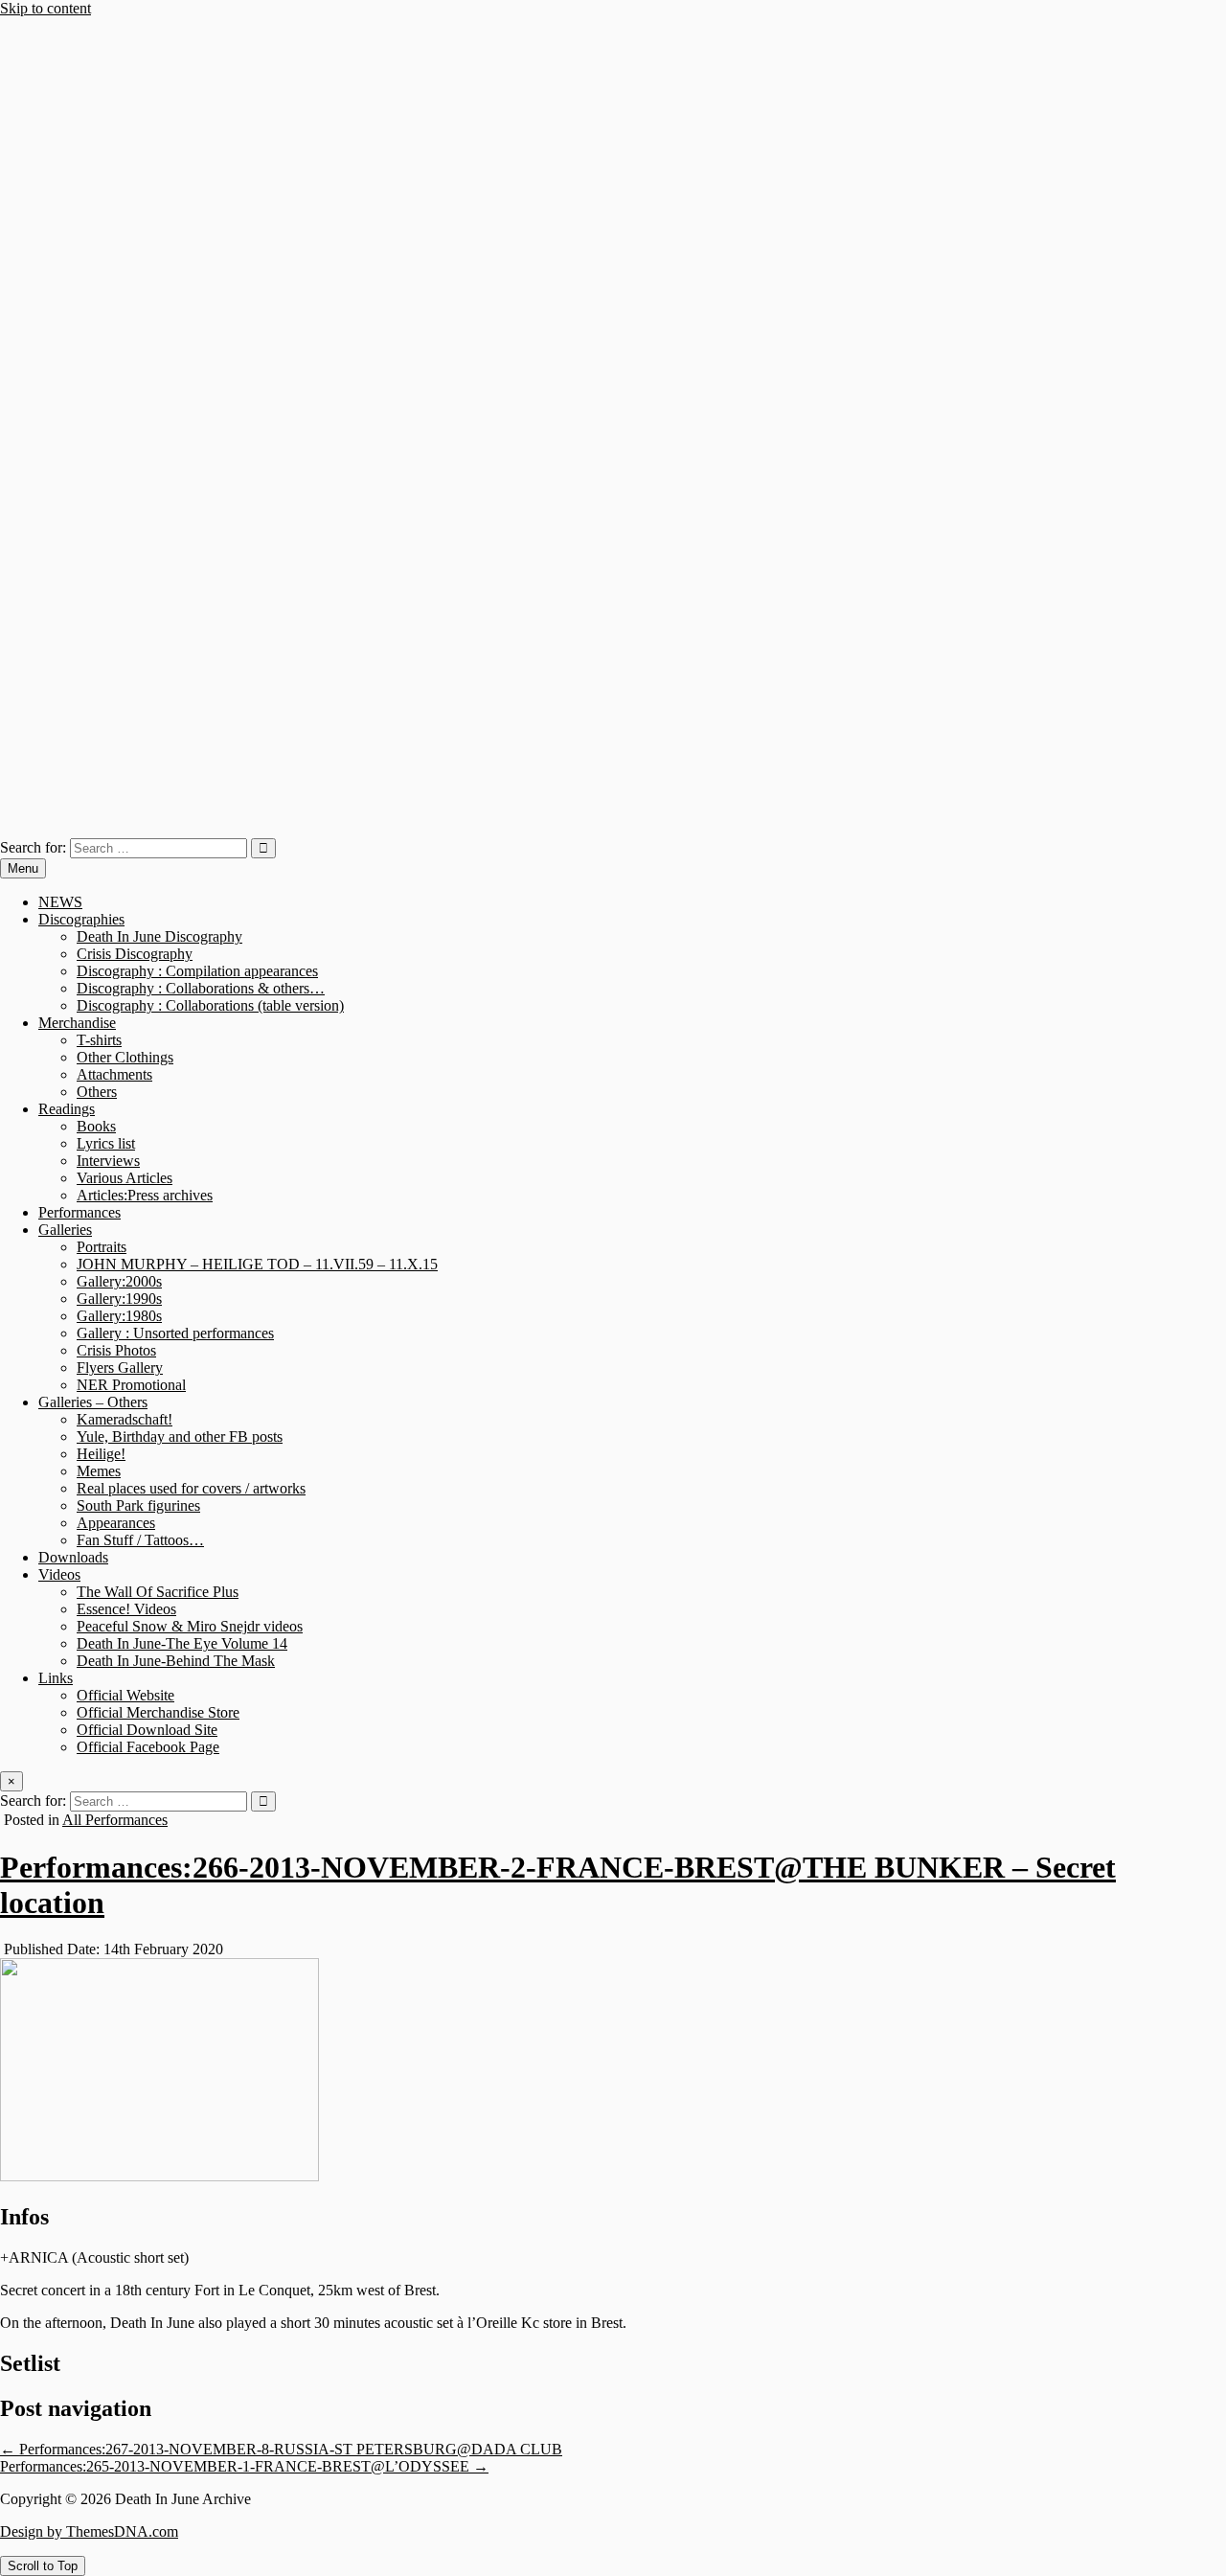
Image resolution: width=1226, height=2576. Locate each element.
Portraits (102, 1247)
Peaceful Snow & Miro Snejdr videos (190, 1626)
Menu (23, 868)
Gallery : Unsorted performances (175, 1333)
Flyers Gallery (120, 1368)
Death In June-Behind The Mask (176, 1661)
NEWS (60, 902)
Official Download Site (147, 1730)
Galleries (65, 1230)
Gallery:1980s (119, 1316)
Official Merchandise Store (158, 1712)
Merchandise (77, 1023)
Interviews (108, 1161)
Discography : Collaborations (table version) (210, 1005)
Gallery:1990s (119, 1299)
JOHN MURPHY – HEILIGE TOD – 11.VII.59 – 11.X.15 (257, 1264)
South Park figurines (138, 1505)
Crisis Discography (135, 954)
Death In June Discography (159, 936)
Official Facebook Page (148, 1747)
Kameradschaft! (125, 1419)
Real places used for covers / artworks (191, 1488)
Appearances (116, 1523)
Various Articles (125, 1178)
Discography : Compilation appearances (197, 971)
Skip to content (45, 8)
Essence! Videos (126, 1609)
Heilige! (101, 1454)
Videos (59, 1574)
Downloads (73, 1557)
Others (97, 1092)
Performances (79, 1212)
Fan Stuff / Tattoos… (140, 1540)
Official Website (125, 1695)
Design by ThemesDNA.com (89, 2531)
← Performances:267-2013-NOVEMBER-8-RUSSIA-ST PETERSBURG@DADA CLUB (281, 2449)
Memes (99, 1471)
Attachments (114, 1074)
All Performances (115, 1820)
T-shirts (99, 1040)
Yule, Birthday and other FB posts (180, 1436)
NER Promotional (131, 1385)
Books (96, 1126)
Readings (67, 1109)
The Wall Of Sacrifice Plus (158, 1592)
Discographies (81, 919)
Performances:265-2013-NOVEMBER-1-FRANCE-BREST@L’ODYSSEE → (244, 2466)
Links (56, 1678)
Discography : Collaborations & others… (201, 988)
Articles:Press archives (145, 1195)
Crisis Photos (116, 1350)
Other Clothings (125, 1057)
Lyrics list (106, 1143)
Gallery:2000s (119, 1281)
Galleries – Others (93, 1402)
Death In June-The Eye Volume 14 (182, 1643)
